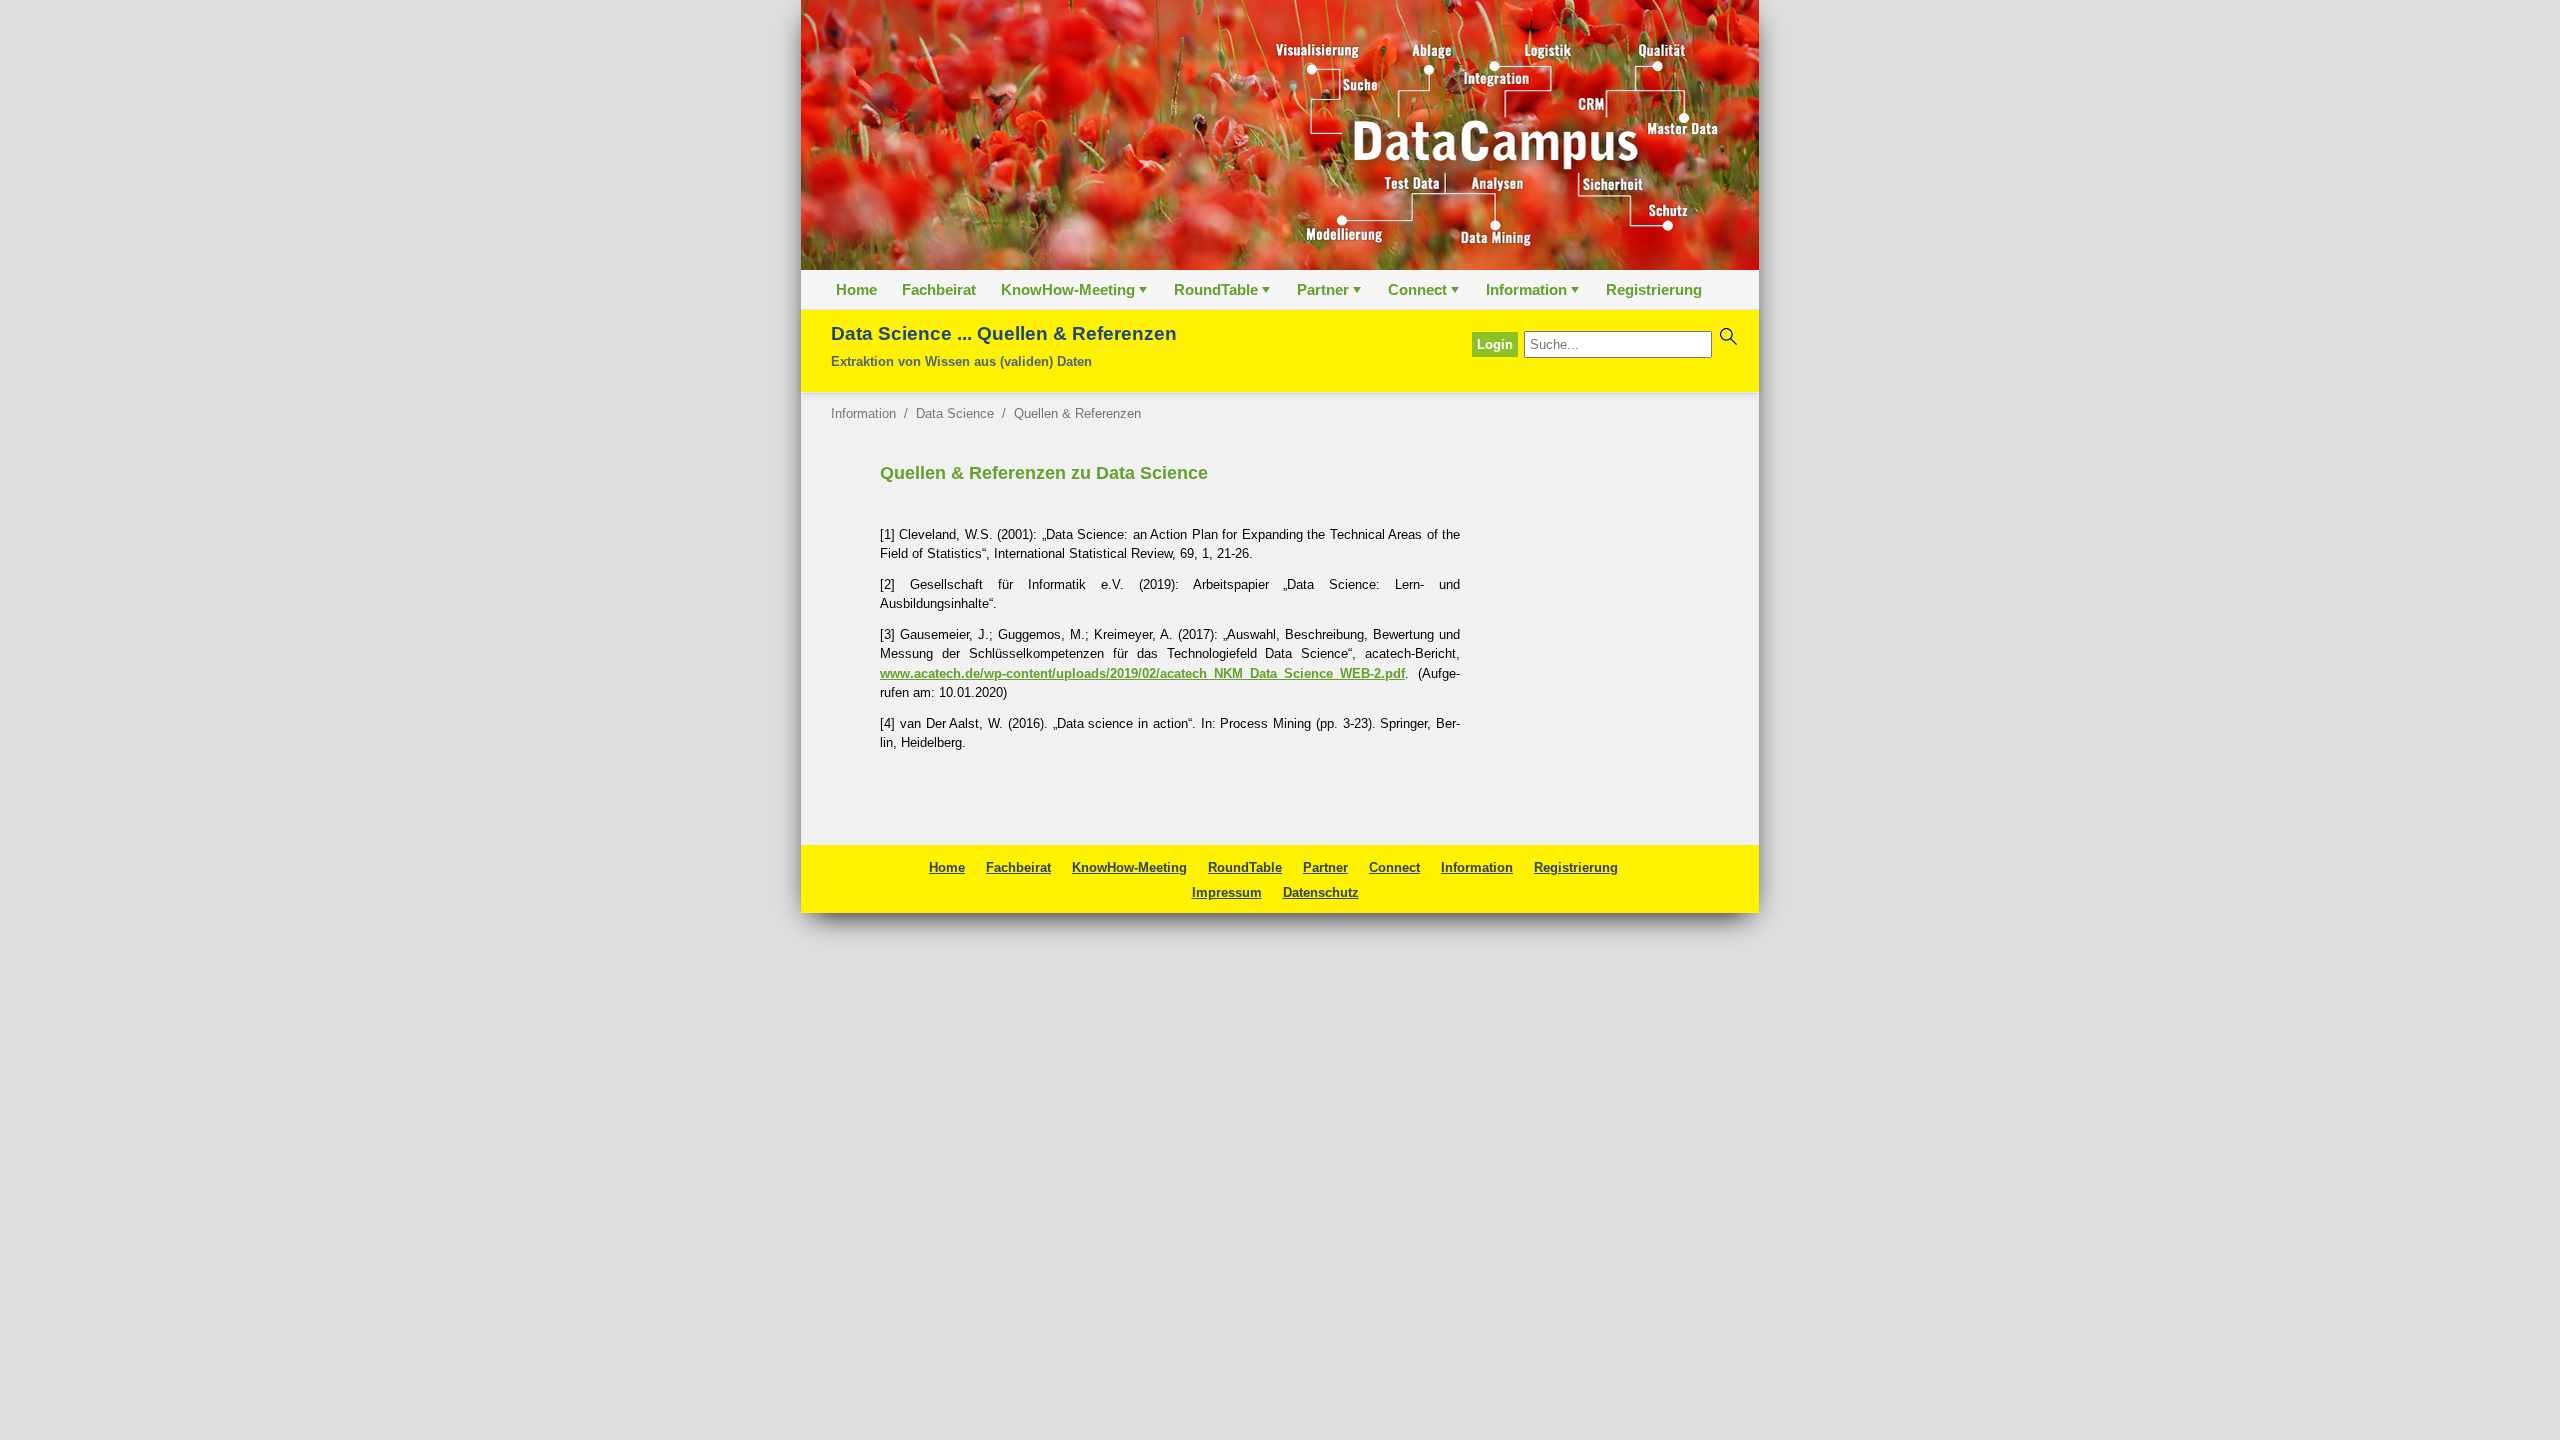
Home (856, 289)
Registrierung (1654, 289)
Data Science (955, 413)
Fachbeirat (939, 289)
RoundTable (1224, 295)
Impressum (1227, 892)
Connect (1425, 295)
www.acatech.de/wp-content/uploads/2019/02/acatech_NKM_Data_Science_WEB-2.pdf (1142, 673)
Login (1495, 344)
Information (1534, 295)
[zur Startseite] (1280, 135)
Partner (1331, 295)
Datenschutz (1321, 892)
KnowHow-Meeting (1076, 295)
